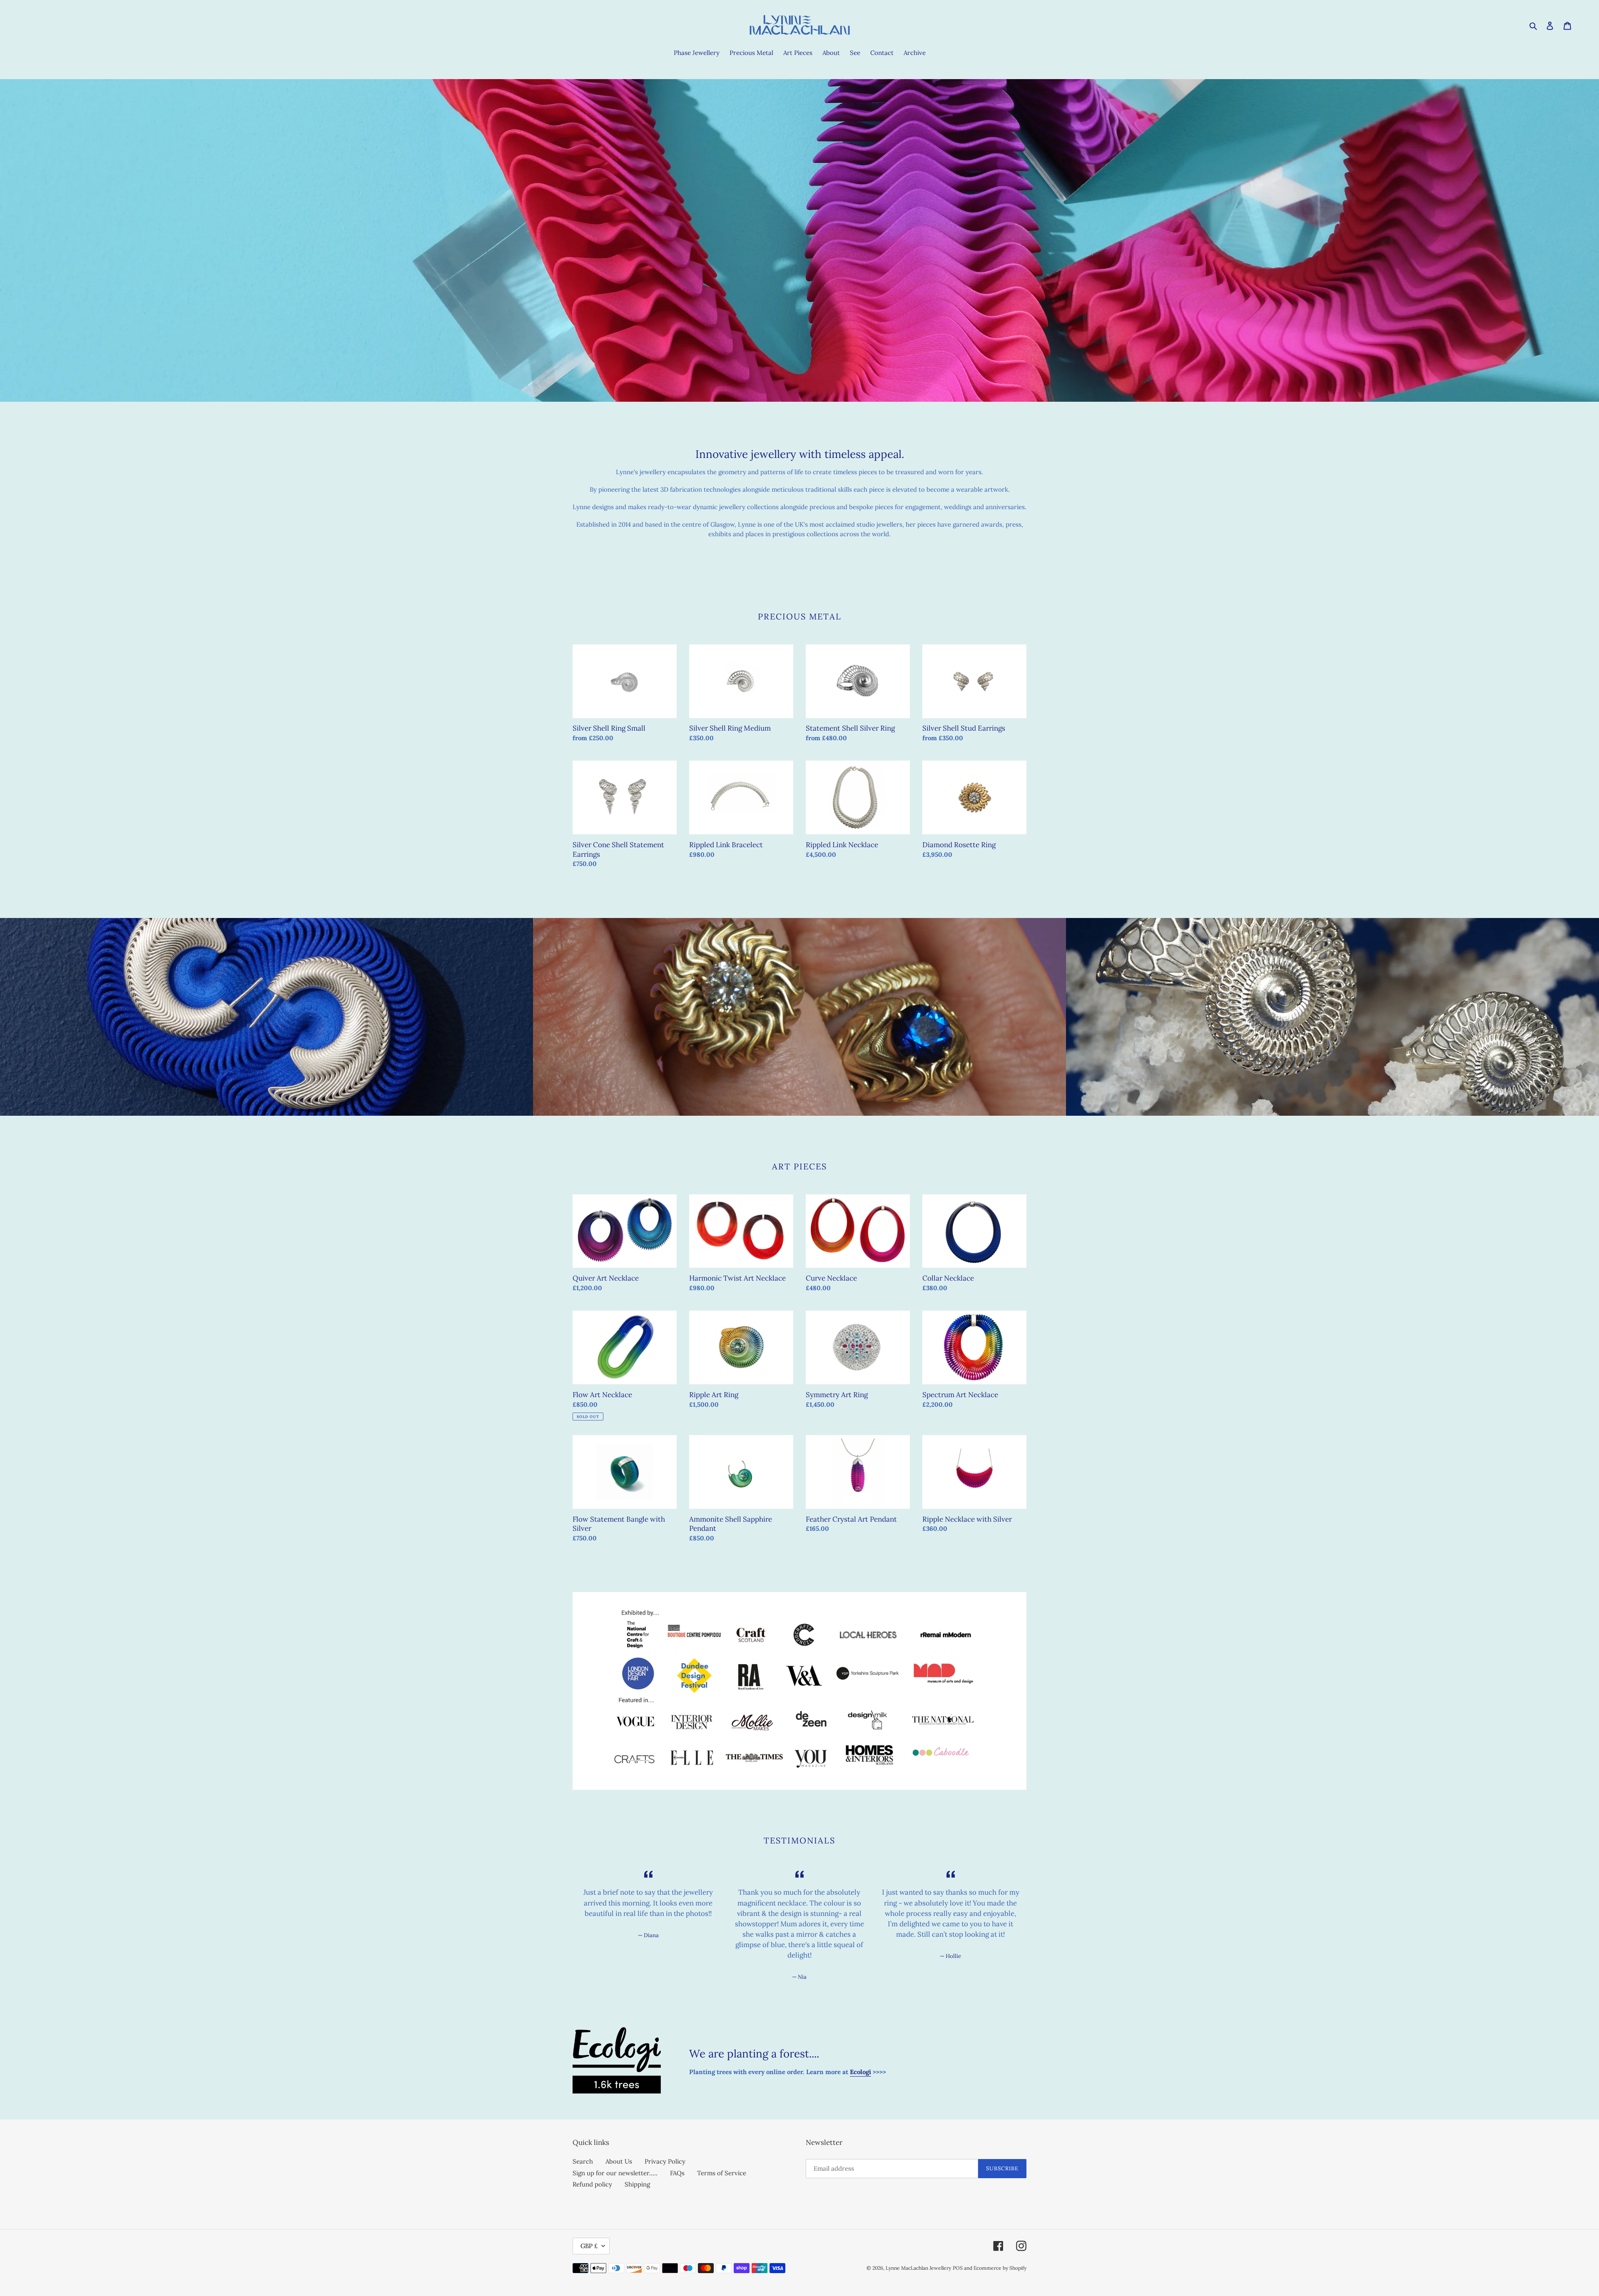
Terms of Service (722, 2173)
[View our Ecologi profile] (617, 2060)
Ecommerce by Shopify (1000, 2268)
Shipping (637, 2184)
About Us (619, 2161)
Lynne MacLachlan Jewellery (918, 2268)
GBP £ (589, 2246)
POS (958, 2268)
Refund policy (592, 2184)
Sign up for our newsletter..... (615, 2173)
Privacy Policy (665, 2161)
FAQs (677, 2173)
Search (583, 2161)
